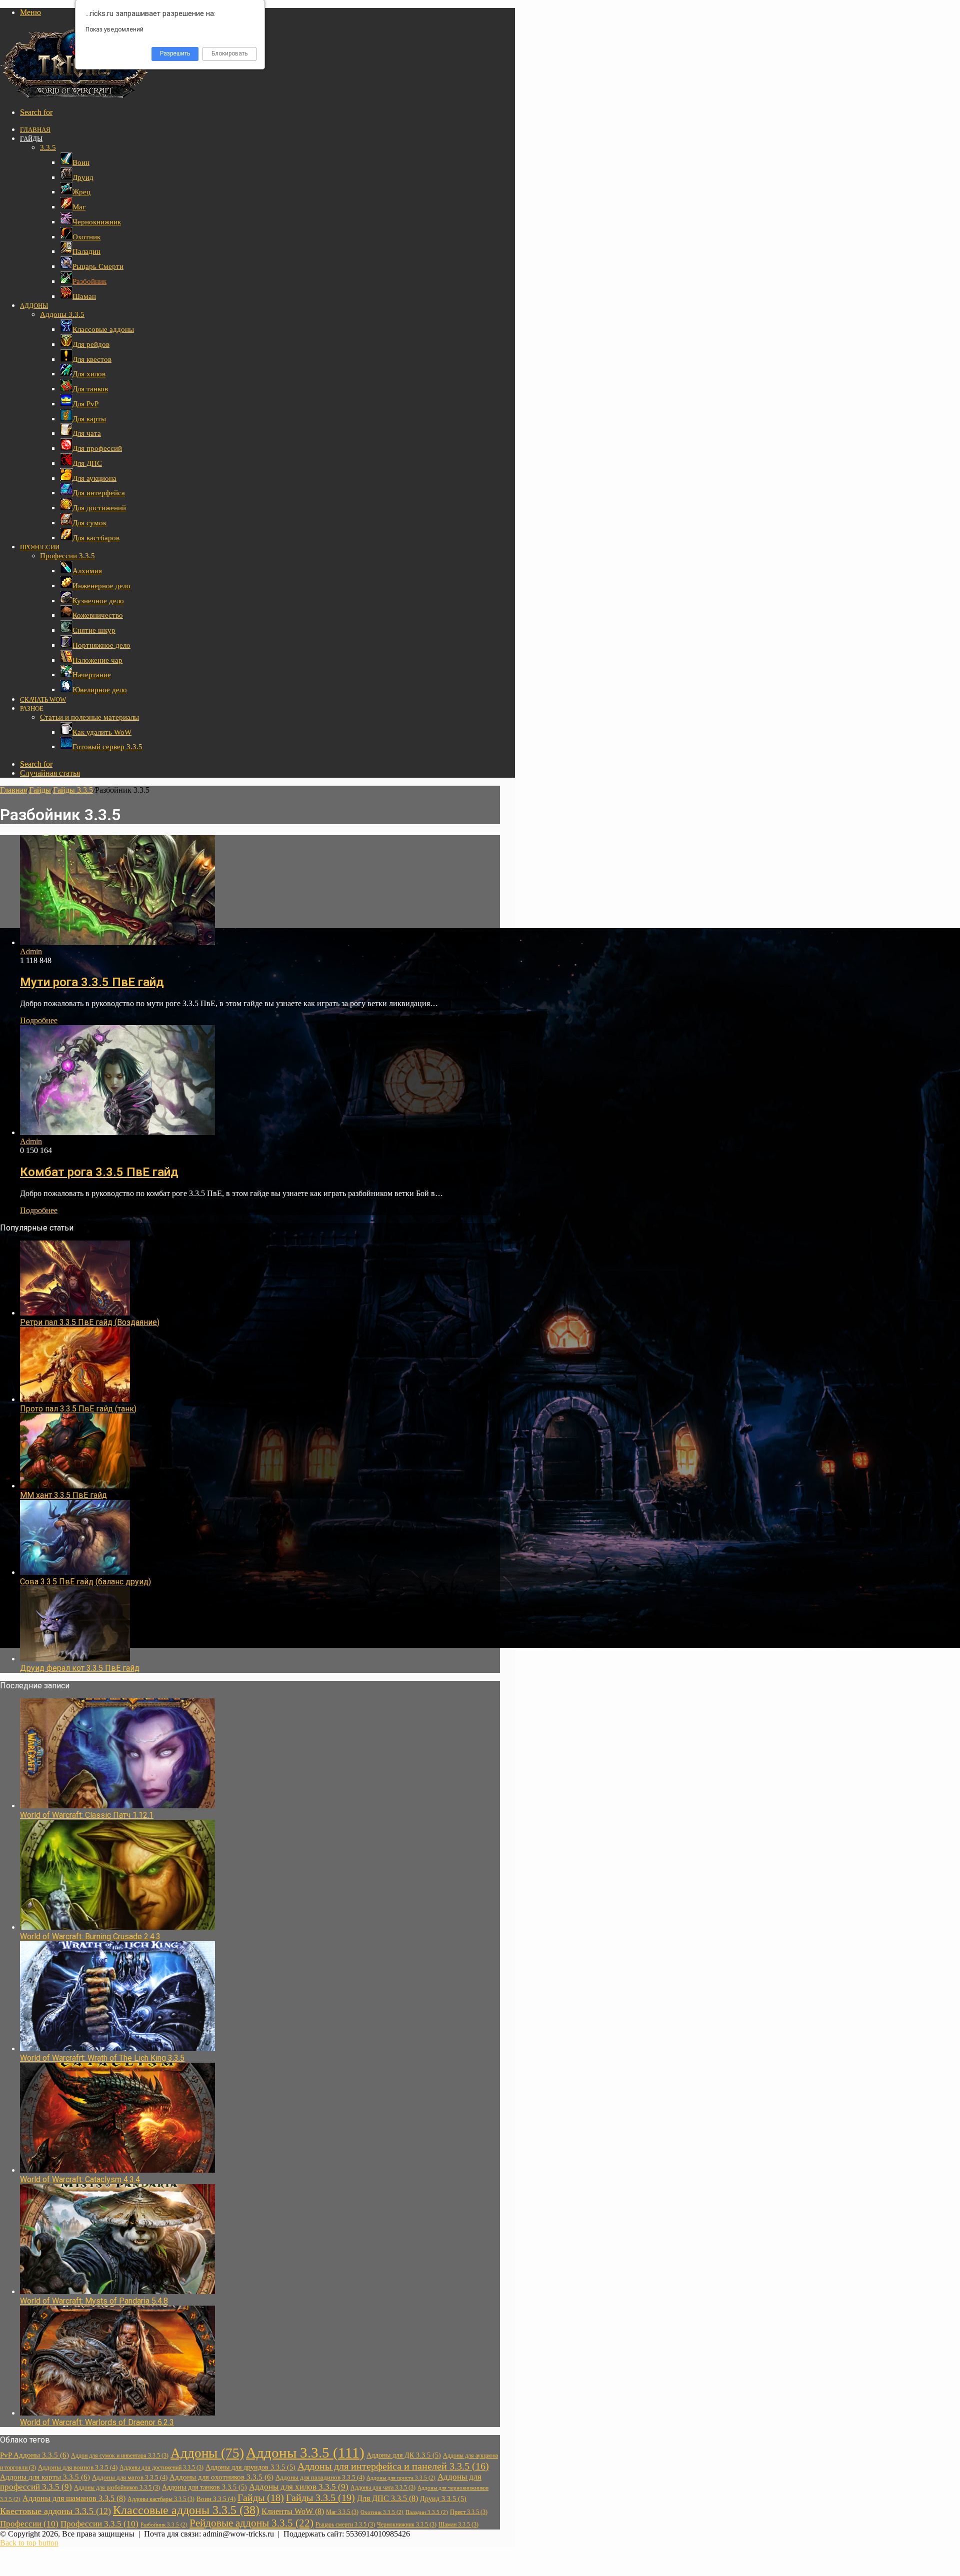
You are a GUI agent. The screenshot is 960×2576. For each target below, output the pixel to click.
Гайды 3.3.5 (73, 790)
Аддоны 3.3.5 (62, 314)
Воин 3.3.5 (216, 2499)
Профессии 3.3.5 (67, 556)
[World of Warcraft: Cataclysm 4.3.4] (117, 2170)
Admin (31, 951)
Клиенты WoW (293, 2512)
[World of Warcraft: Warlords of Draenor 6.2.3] (117, 2413)
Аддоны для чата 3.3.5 (383, 2488)
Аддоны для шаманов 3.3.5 (74, 2499)
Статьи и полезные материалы (89, 717)
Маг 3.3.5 (342, 2512)
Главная (35, 130)
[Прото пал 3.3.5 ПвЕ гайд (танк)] (75, 1399)
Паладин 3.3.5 (427, 2512)
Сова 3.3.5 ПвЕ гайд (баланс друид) (85, 1582)
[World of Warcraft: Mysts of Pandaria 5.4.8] (117, 2291)
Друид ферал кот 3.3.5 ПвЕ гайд (80, 1668)
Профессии (40, 547)
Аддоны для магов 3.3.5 (130, 2477)
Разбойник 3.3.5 (164, 2525)
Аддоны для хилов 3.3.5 (299, 2487)
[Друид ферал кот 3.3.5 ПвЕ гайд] (75, 1659)
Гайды (31, 139)
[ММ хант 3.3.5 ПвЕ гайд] (75, 1486)
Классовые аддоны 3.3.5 (186, 2510)
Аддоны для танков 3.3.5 (204, 2487)
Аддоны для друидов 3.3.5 (250, 2467)
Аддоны (34, 306)
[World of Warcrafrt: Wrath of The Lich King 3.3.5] (117, 2048)
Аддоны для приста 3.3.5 (401, 2478)
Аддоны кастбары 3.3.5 (161, 2499)
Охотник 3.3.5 (382, 2512)
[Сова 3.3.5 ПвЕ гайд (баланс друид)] (75, 1572)
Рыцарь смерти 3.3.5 (345, 2525)
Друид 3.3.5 (443, 2499)
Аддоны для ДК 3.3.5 (404, 2455)
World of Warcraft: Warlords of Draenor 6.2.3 (97, 2422)
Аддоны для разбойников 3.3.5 (117, 2488)
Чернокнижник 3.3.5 (407, 2525)
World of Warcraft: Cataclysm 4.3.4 (80, 2179)
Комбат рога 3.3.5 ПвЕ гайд (99, 1172)
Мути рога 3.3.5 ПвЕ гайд (92, 982)
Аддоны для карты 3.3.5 (45, 2477)
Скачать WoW (43, 699)
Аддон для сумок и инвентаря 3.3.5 (120, 2456)
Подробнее (39, 1020)
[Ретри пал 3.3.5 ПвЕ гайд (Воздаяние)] (75, 1313)
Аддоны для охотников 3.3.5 (221, 2477)
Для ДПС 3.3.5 (387, 2499)
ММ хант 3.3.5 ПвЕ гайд (63, 1495)
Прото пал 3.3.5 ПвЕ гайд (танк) (78, 1409)
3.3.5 (48, 147)
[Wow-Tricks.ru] (75, 95)
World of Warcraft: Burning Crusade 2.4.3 (90, 1936)
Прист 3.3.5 (469, 2512)
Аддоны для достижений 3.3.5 (161, 2468)
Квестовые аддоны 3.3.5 (55, 2511)
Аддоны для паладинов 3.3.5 (320, 2477)
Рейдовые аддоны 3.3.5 (251, 2523)
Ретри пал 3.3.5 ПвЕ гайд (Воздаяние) (90, 1322)
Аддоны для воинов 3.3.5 (78, 2467)
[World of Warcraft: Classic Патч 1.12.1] (117, 1806)
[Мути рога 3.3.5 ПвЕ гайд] (117, 942)
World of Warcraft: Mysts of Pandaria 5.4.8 (94, 2301)
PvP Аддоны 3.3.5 (34, 2455)
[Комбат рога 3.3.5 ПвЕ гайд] (117, 1132)
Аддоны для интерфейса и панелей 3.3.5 (393, 2466)
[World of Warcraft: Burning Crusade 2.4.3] (117, 1927)
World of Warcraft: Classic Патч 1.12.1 (87, 1815)
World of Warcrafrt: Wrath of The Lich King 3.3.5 (102, 2058)
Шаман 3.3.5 (458, 2525)
